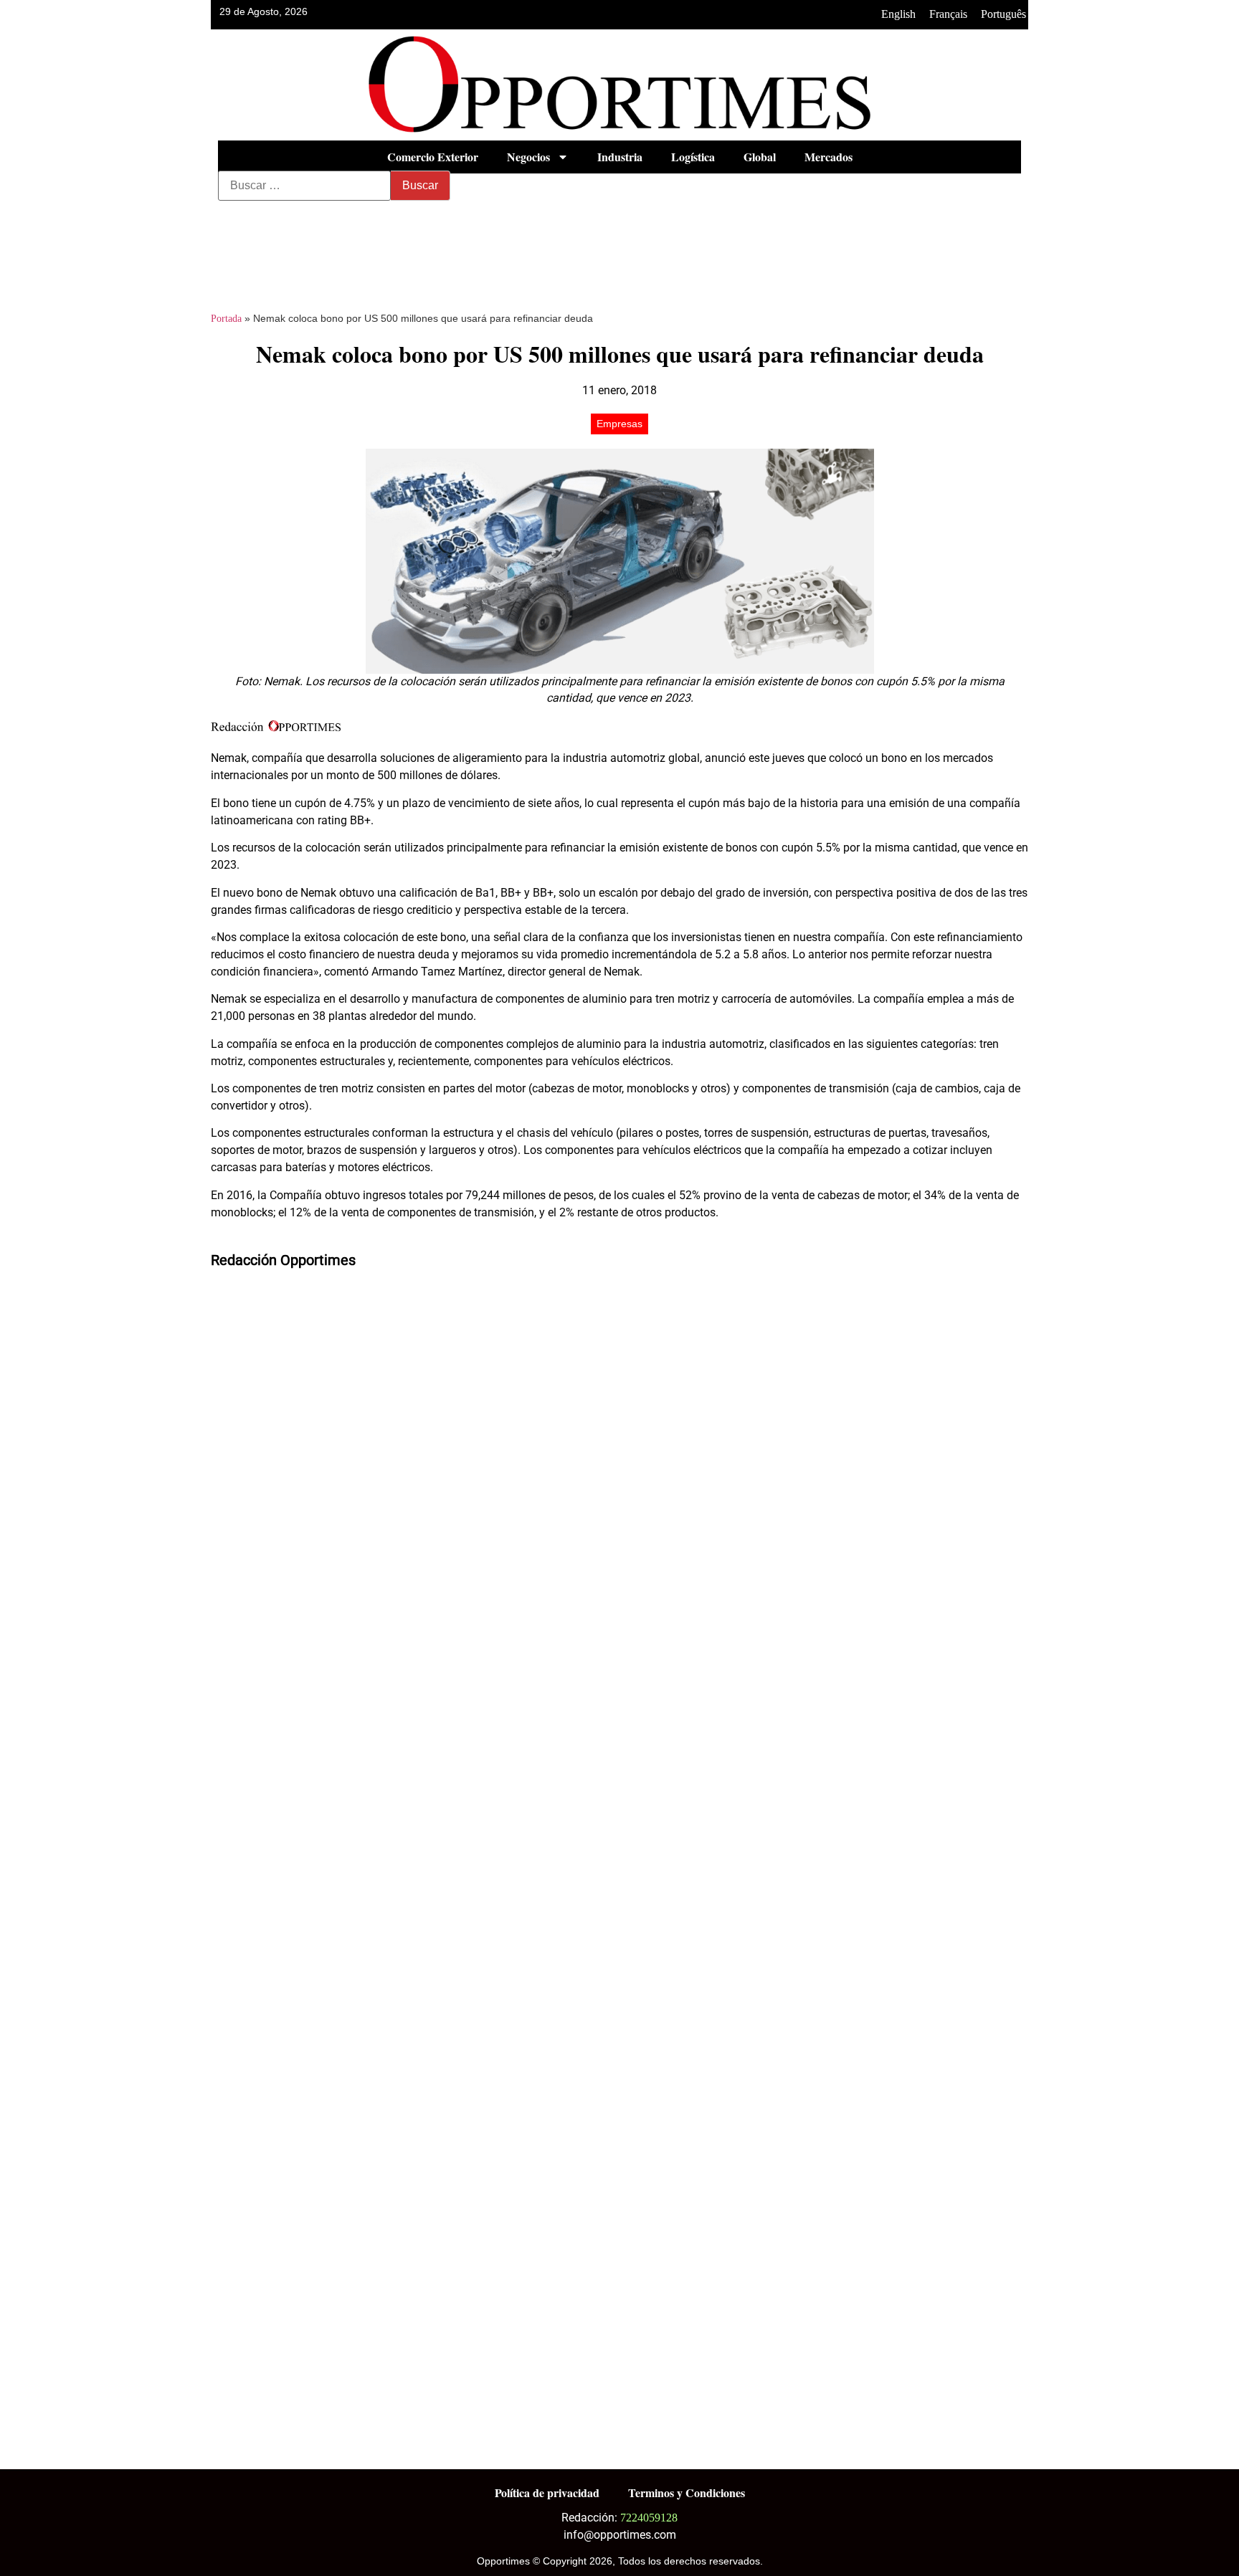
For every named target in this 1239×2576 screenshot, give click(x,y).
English (898, 14)
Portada (226, 319)
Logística (693, 157)
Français (948, 14)
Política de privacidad (547, 2492)
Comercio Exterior (433, 157)
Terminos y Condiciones (687, 2492)
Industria (620, 157)
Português (1003, 14)
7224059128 (649, 2518)
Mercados (829, 157)
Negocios (528, 157)
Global (760, 157)
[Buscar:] (304, 186)
